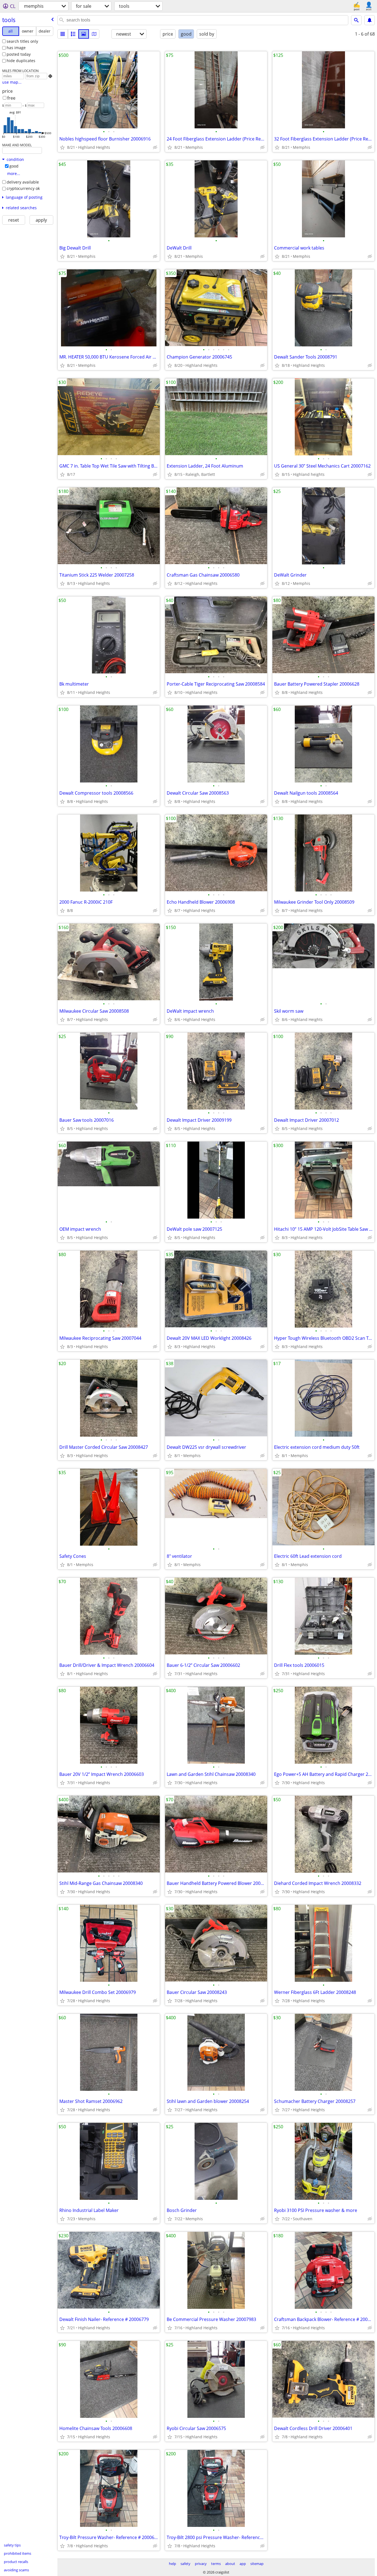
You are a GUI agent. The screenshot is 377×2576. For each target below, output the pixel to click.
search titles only (22, 41)
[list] (63, 34)
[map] (94, 34)
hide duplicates (21, 61)
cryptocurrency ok (23, 188)
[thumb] (73, 34)
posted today (19, 54)
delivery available (23, 182)
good (14, 166)
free (11, 98)
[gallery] (84, 34)
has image (16, 48)
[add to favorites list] (62, 147)
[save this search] (370, 20)
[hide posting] (155, 147)
